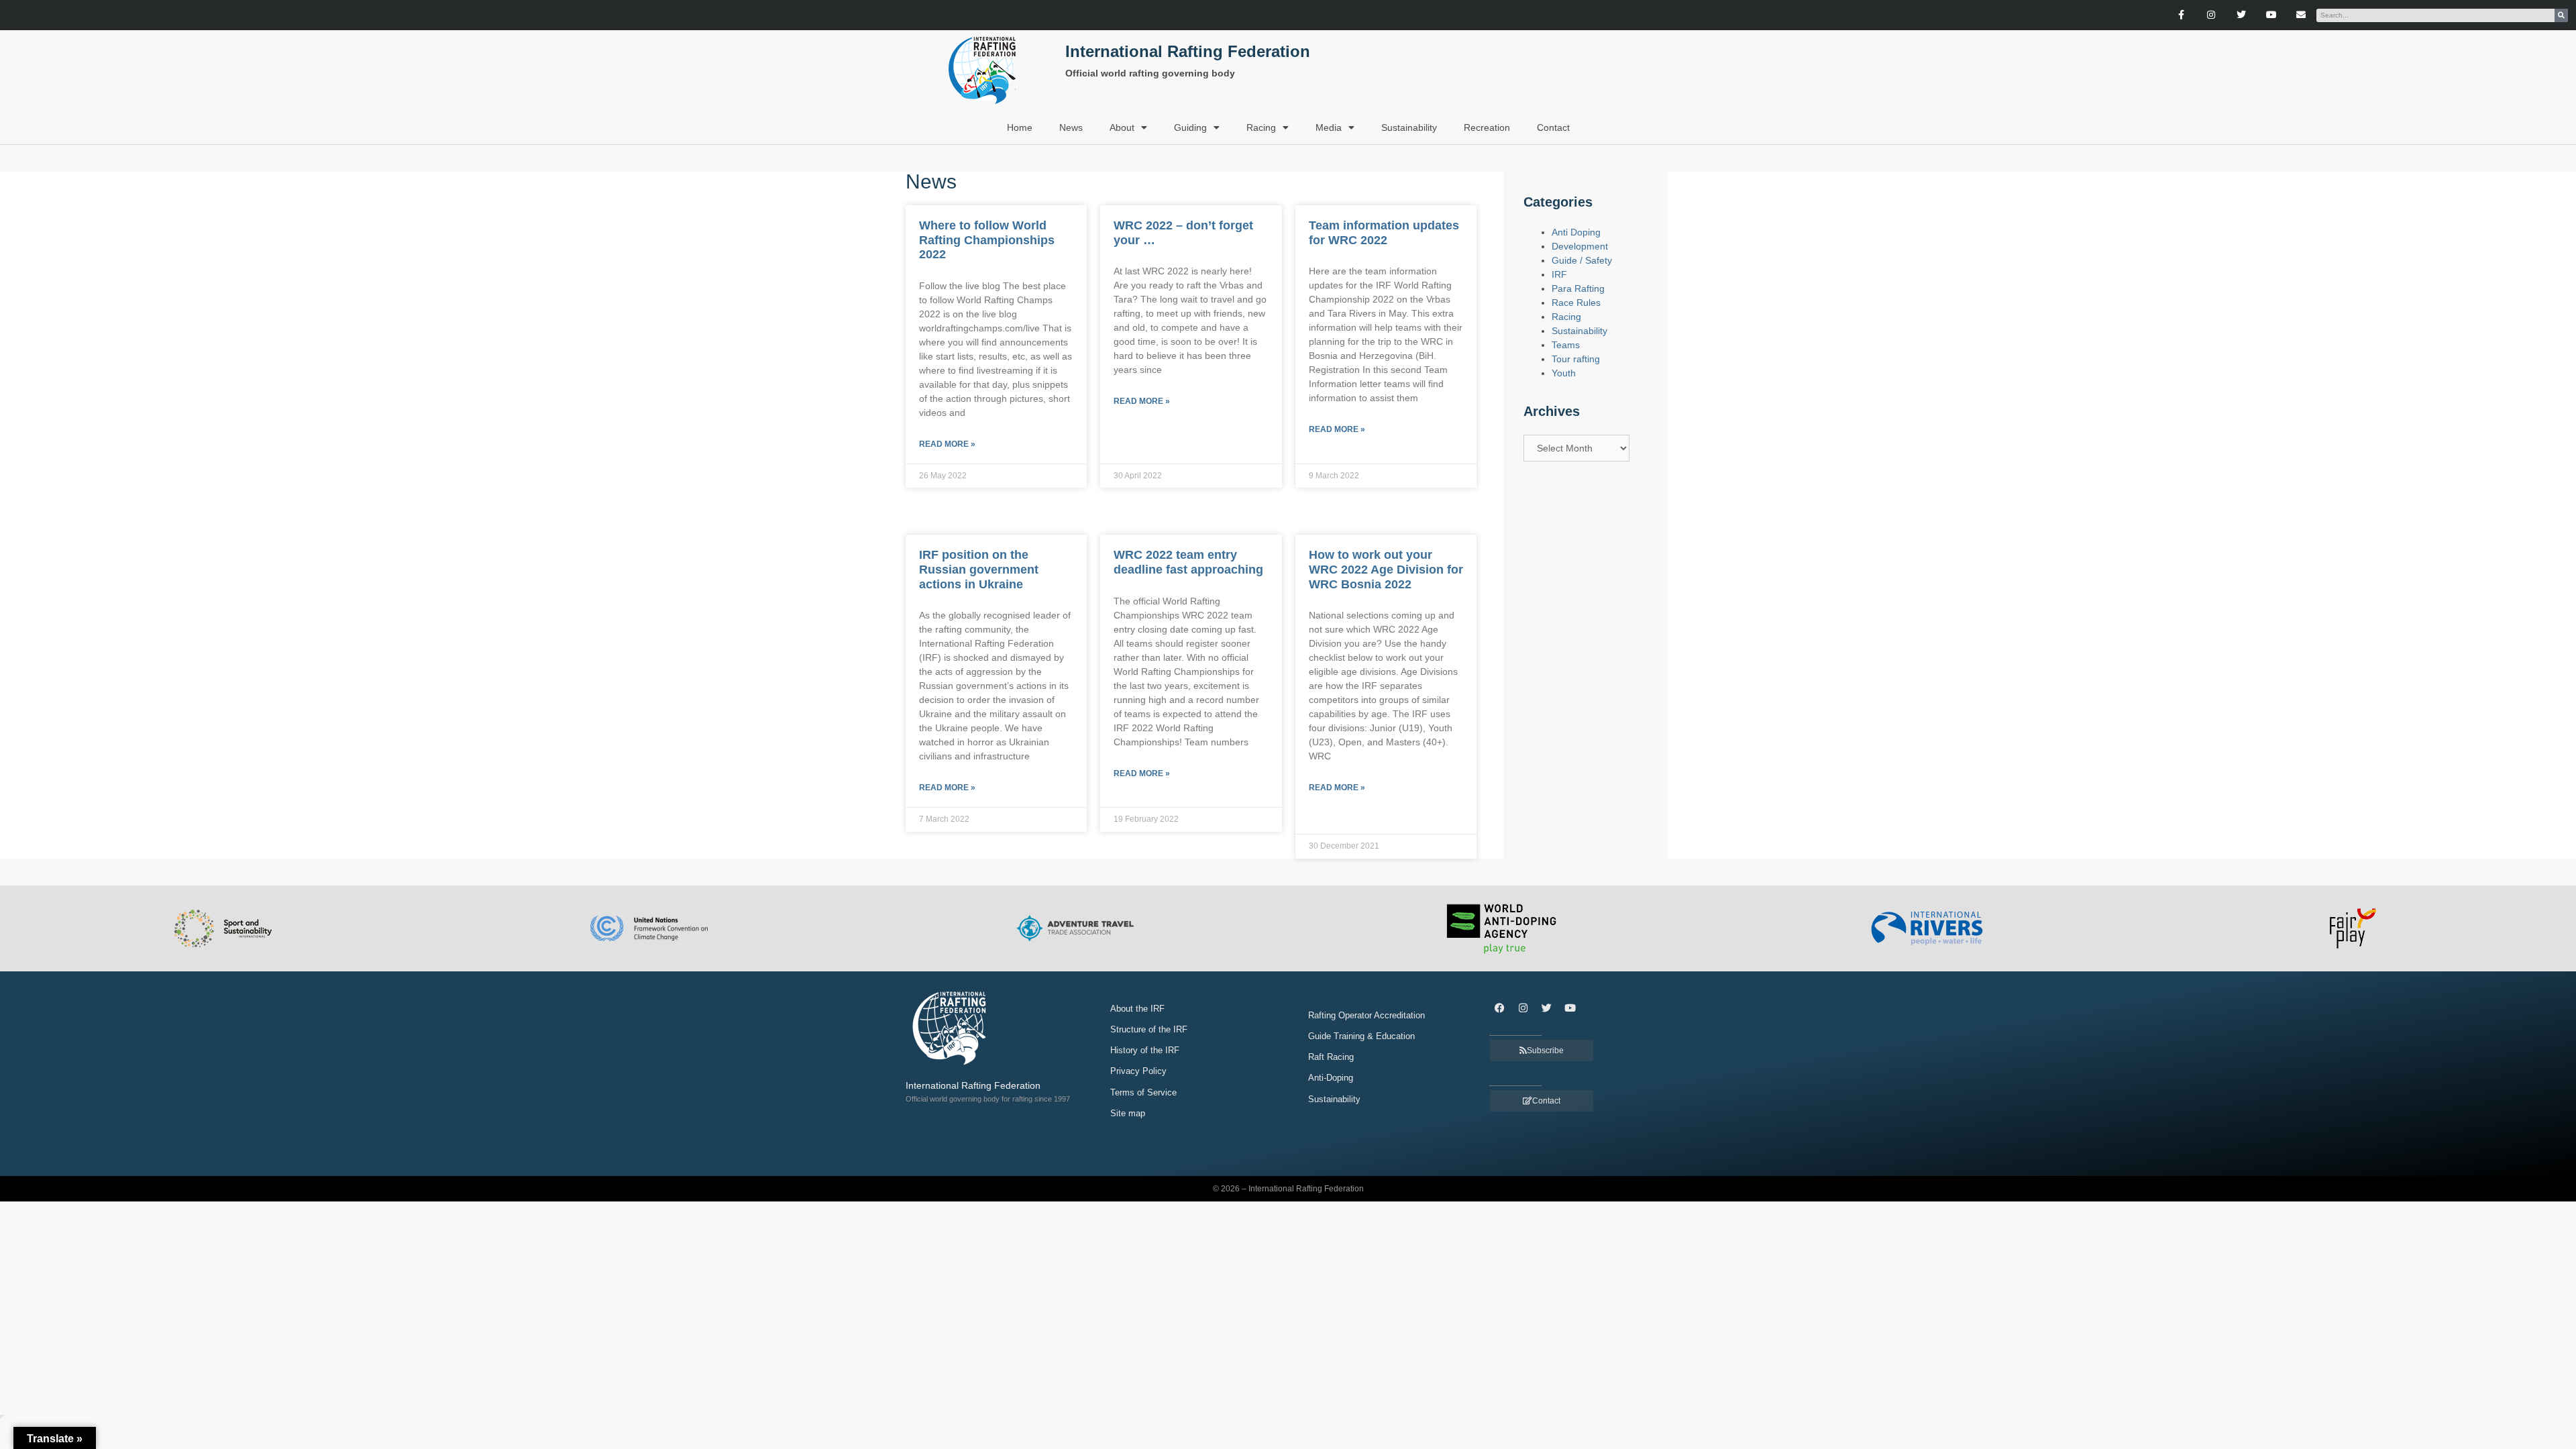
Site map (1128, 1113)
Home (1020, 127)
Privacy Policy (1138, 1071)
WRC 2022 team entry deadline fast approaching (1188, 562)
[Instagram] (2211, 15)
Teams (1566, 345)
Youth (1564, 373)
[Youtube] (2271, 15)
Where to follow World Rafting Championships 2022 (987, 240)
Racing (1261, 127)
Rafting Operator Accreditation (1366, 1015)
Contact (1553, 127)
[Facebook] (1499, 1008)
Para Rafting (1578, 288)
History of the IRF (1145, 1050)
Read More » (947, 444)
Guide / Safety (1582, 260)
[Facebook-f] (2181, 15)
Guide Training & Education (1361, 1036)
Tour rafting (1576, 359)
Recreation (1487, 127)
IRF (1559, 274)
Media (1329, 127)
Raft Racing (1331, 1057)
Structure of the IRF (1149, 1029)
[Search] (2561, 15)
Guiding (1190, 127)
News (1071, 127)
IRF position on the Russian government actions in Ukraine (979, 569)
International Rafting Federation (1188, 51)
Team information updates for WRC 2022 (1384, 233)
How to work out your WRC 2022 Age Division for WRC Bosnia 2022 (1386, 569)
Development (1580, 246)
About (1122, 127)
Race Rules (1576, 303)
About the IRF (1137, 1009)
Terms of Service (1143, 1092)
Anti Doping (1576, 232)
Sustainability (1409, 127)
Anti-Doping (1331, 1078)
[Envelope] (2301, 15)
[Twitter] (2241, 15)
